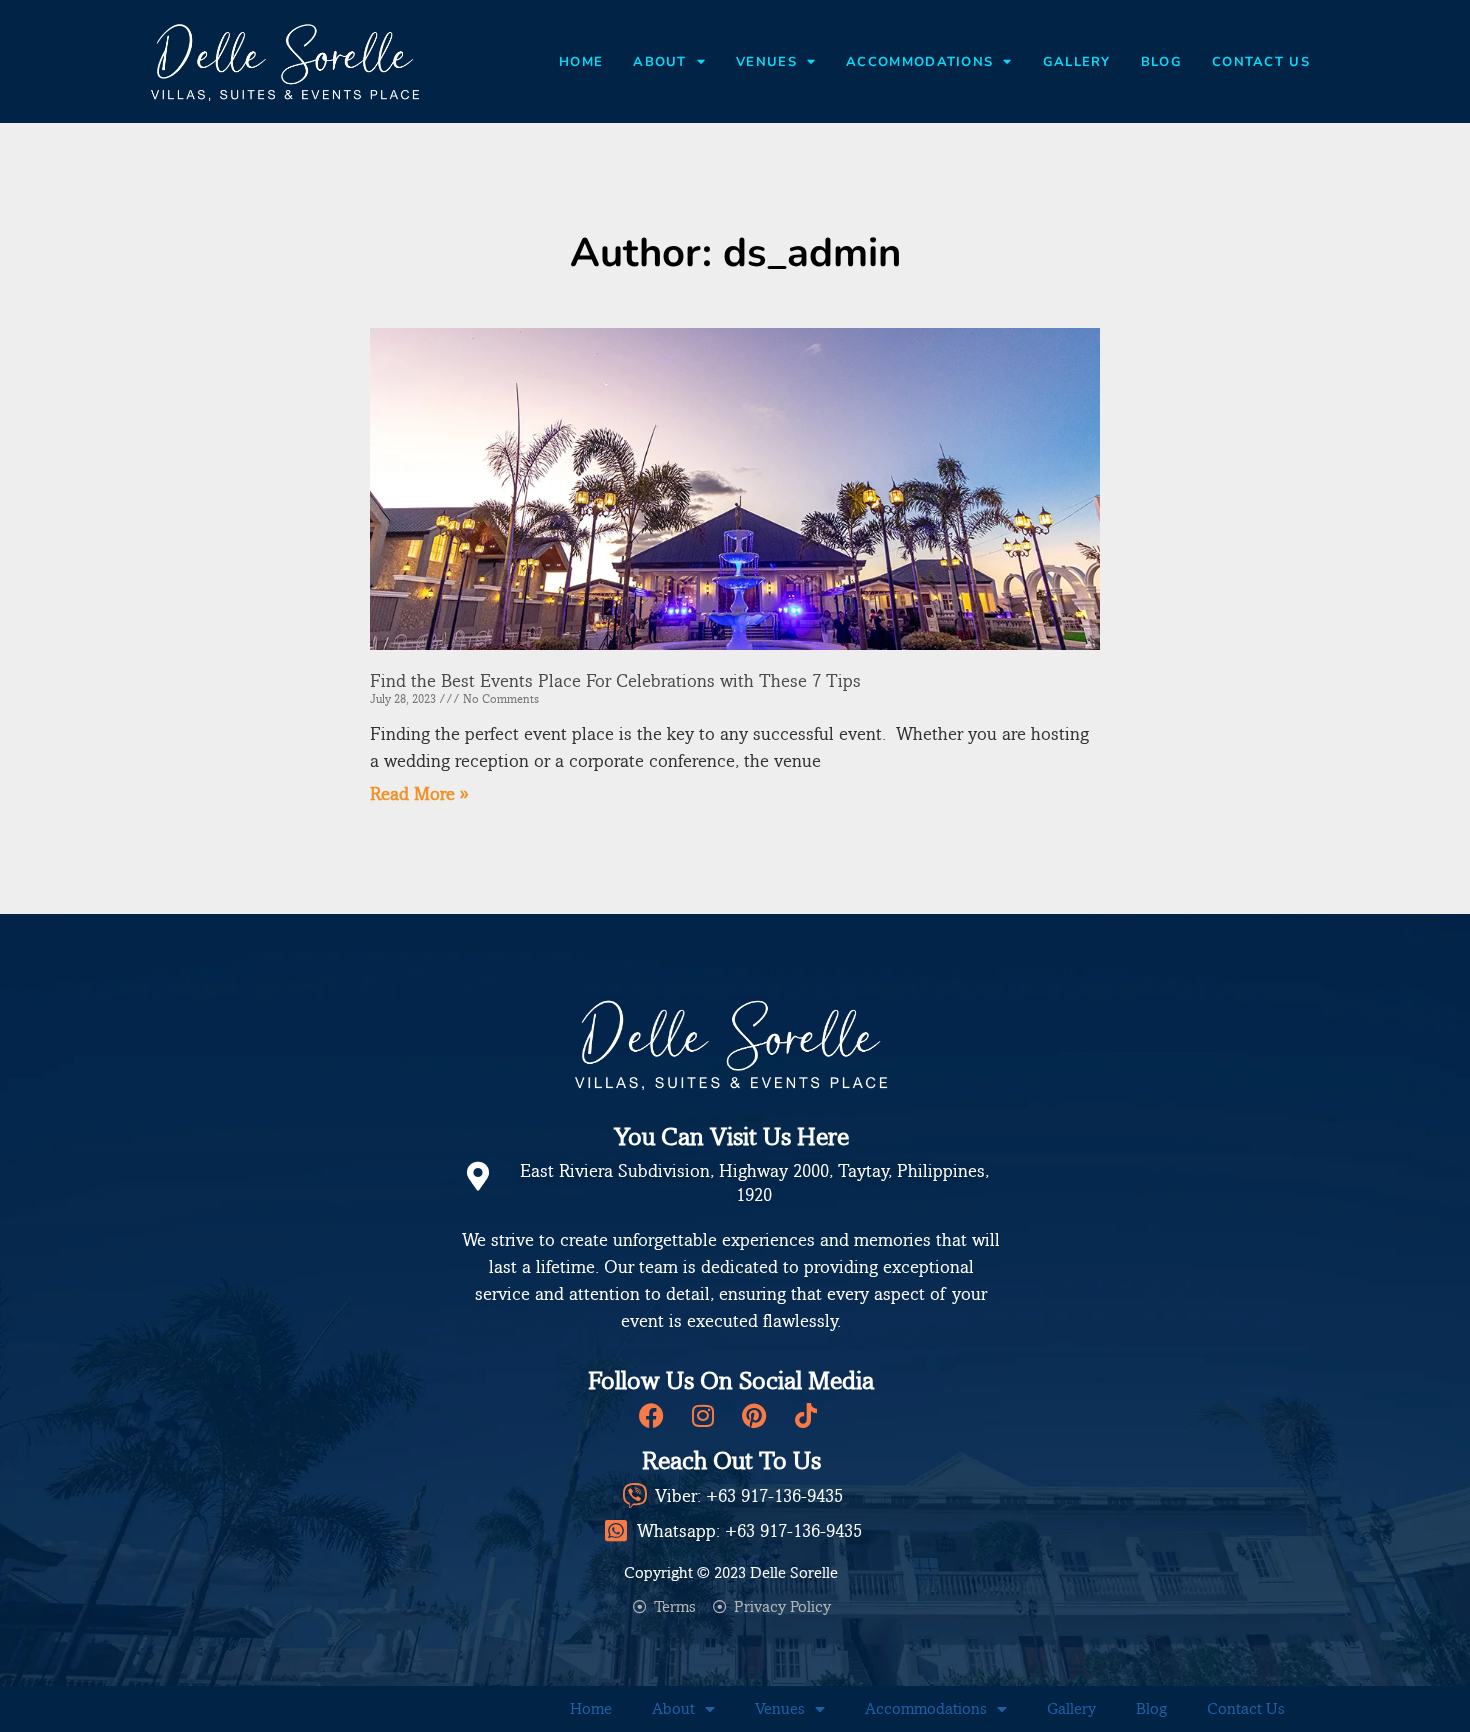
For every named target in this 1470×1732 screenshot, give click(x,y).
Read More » (419, 793)
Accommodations (919, 62)
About (660, 62)
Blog (1161, 62)
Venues (766, 62)
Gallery (1077, 62)
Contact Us (1261, 62)
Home (581, 62)
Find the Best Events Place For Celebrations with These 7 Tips (615, 680)
